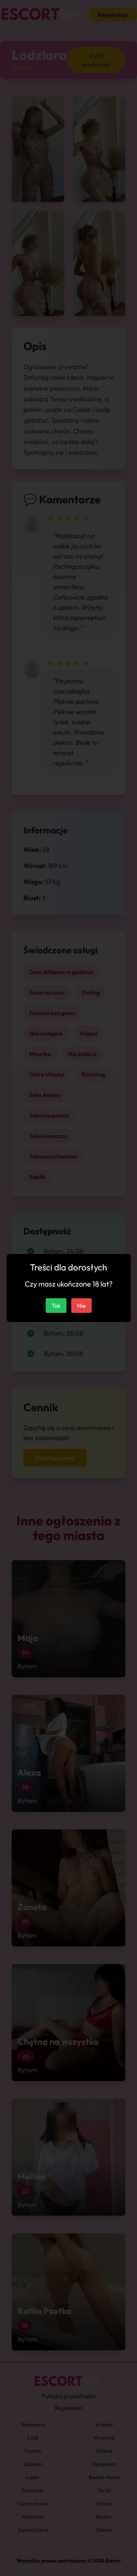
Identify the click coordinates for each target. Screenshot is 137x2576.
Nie (81, 1306)
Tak (56, 1306)
